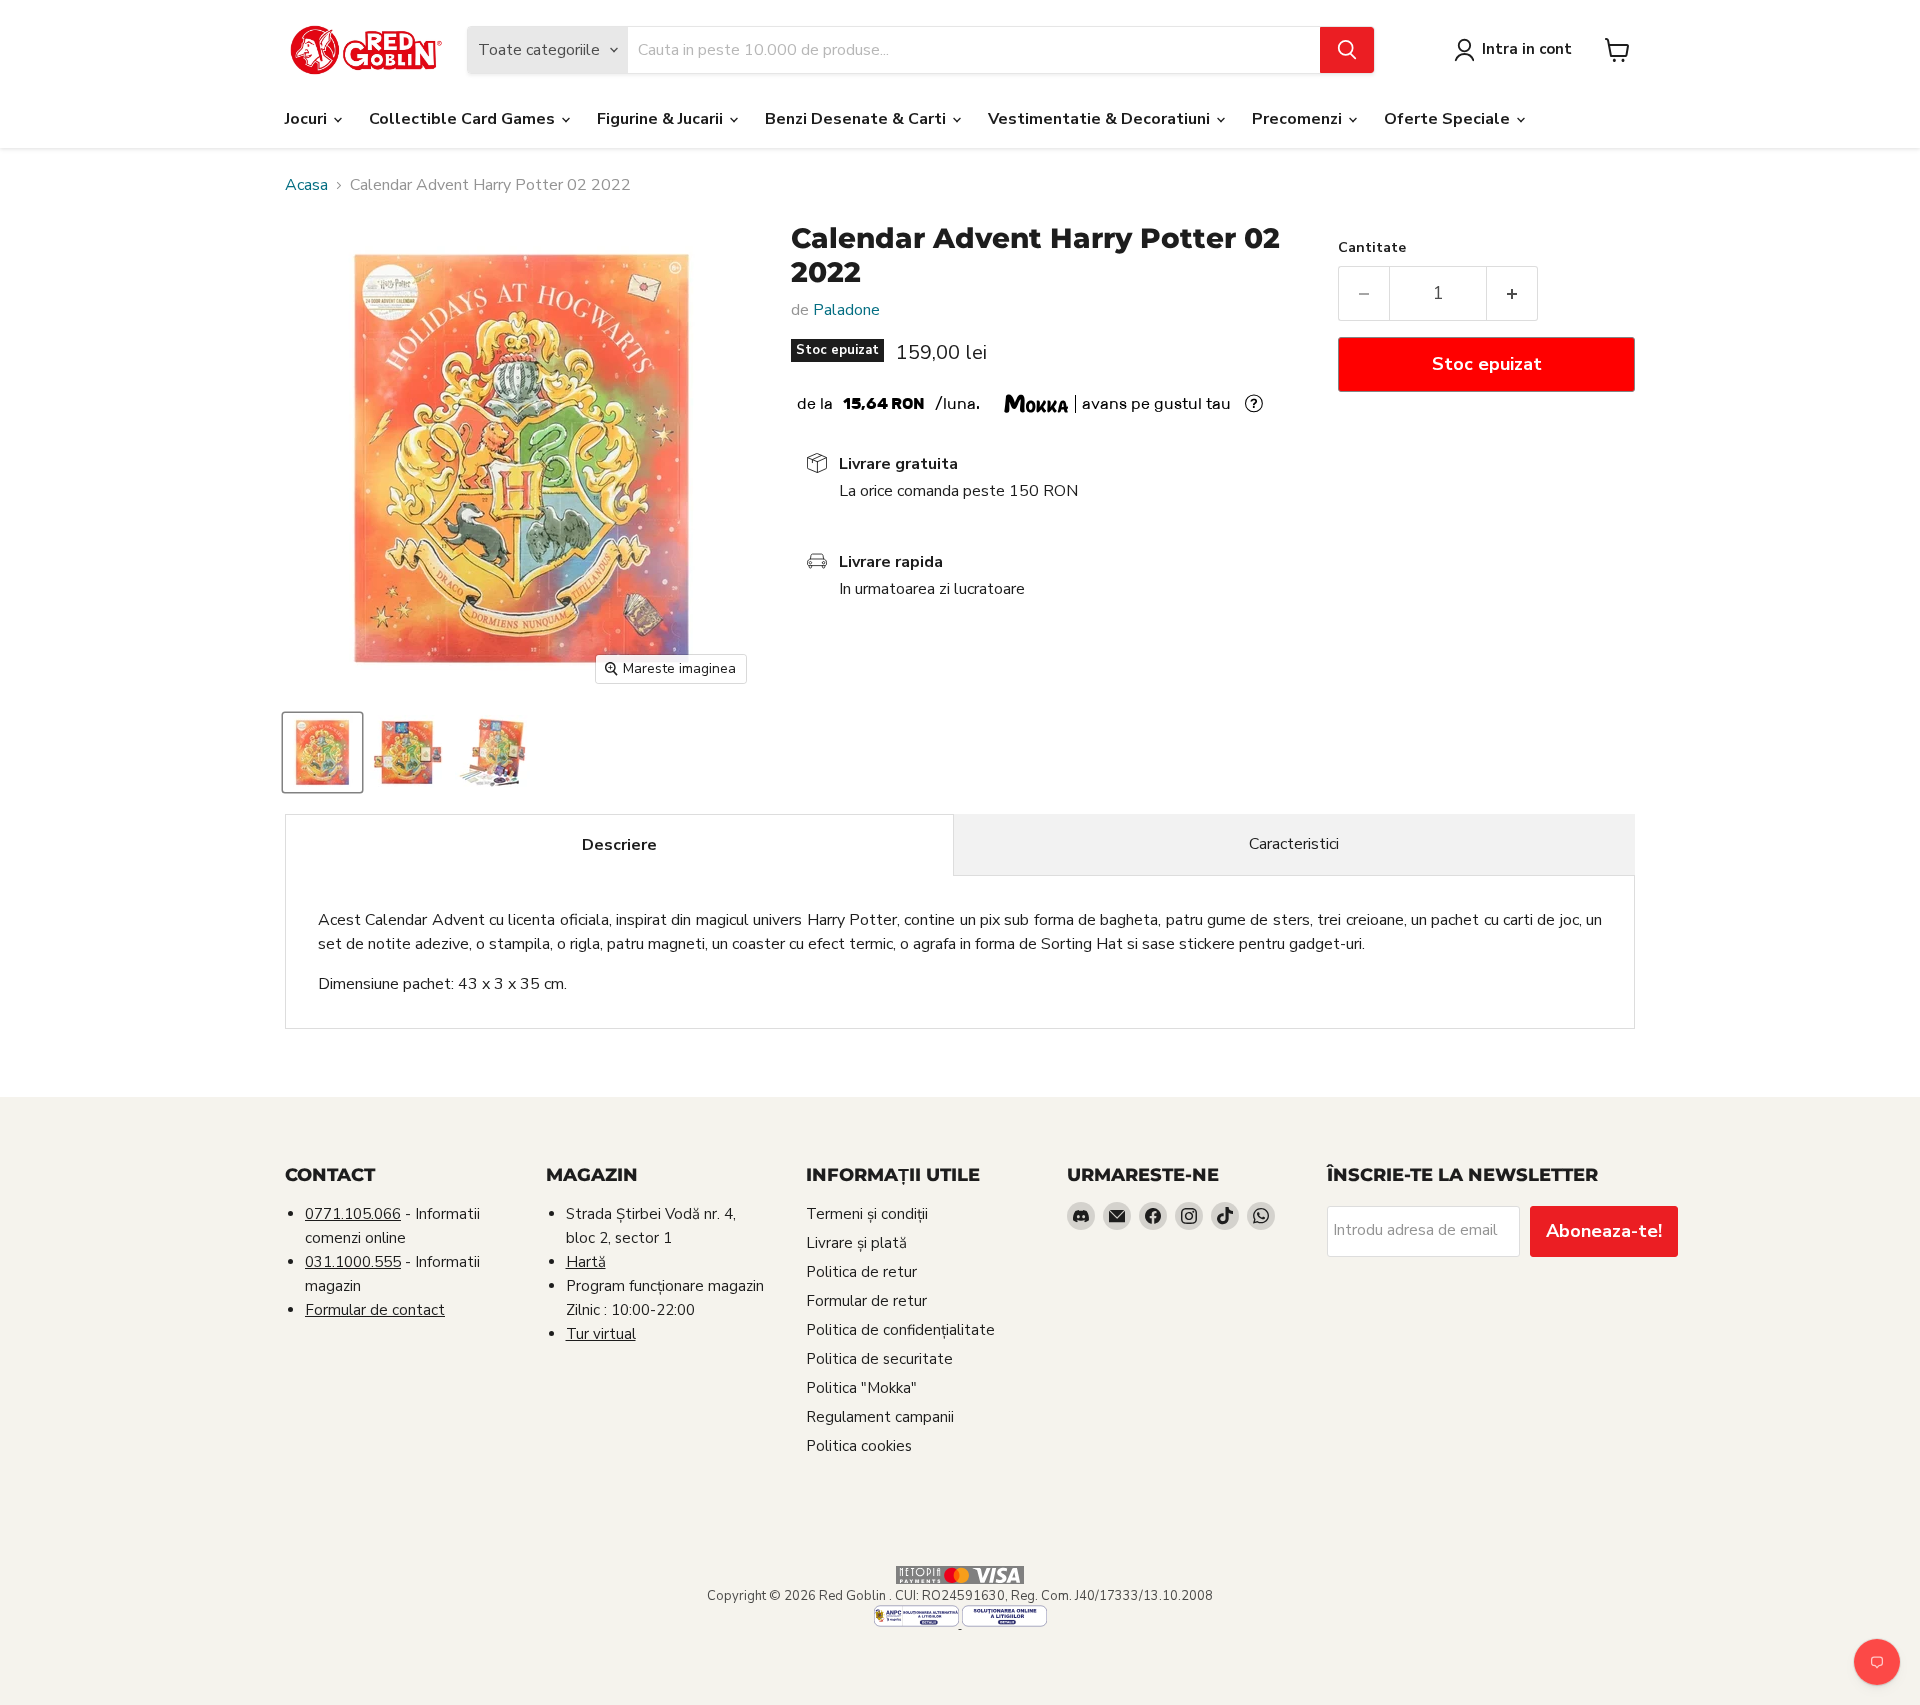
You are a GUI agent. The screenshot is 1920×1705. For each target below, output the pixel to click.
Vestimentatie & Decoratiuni (1101, 119)
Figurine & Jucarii (662, 119)
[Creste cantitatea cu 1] (1512, 293)
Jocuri (308, 119)
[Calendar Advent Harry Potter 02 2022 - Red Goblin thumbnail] (322, 752)
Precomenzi (1299, 119)
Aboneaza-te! (1604, 1231)
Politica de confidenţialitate (900, 1330)
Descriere (619, 845)
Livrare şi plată (856, 1243)
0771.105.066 (353, 1214)
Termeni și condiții (867, 1214)
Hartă (586, 1262)
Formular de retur (866, 1301)
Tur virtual (601, 1334)
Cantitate (1372, 248)
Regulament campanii (880, 1417)
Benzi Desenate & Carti (857, 119)
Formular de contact (375, 1310)
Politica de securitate (879, 1359)
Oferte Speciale (1449, 119)
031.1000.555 (353, 1262)
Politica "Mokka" (861, 1388)
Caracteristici (1294, 844)
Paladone (846, 310)
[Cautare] (1347, 50)
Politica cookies (859, 1446)
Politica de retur (861, 1272)
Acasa (306, 185)
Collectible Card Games (464, 119)
